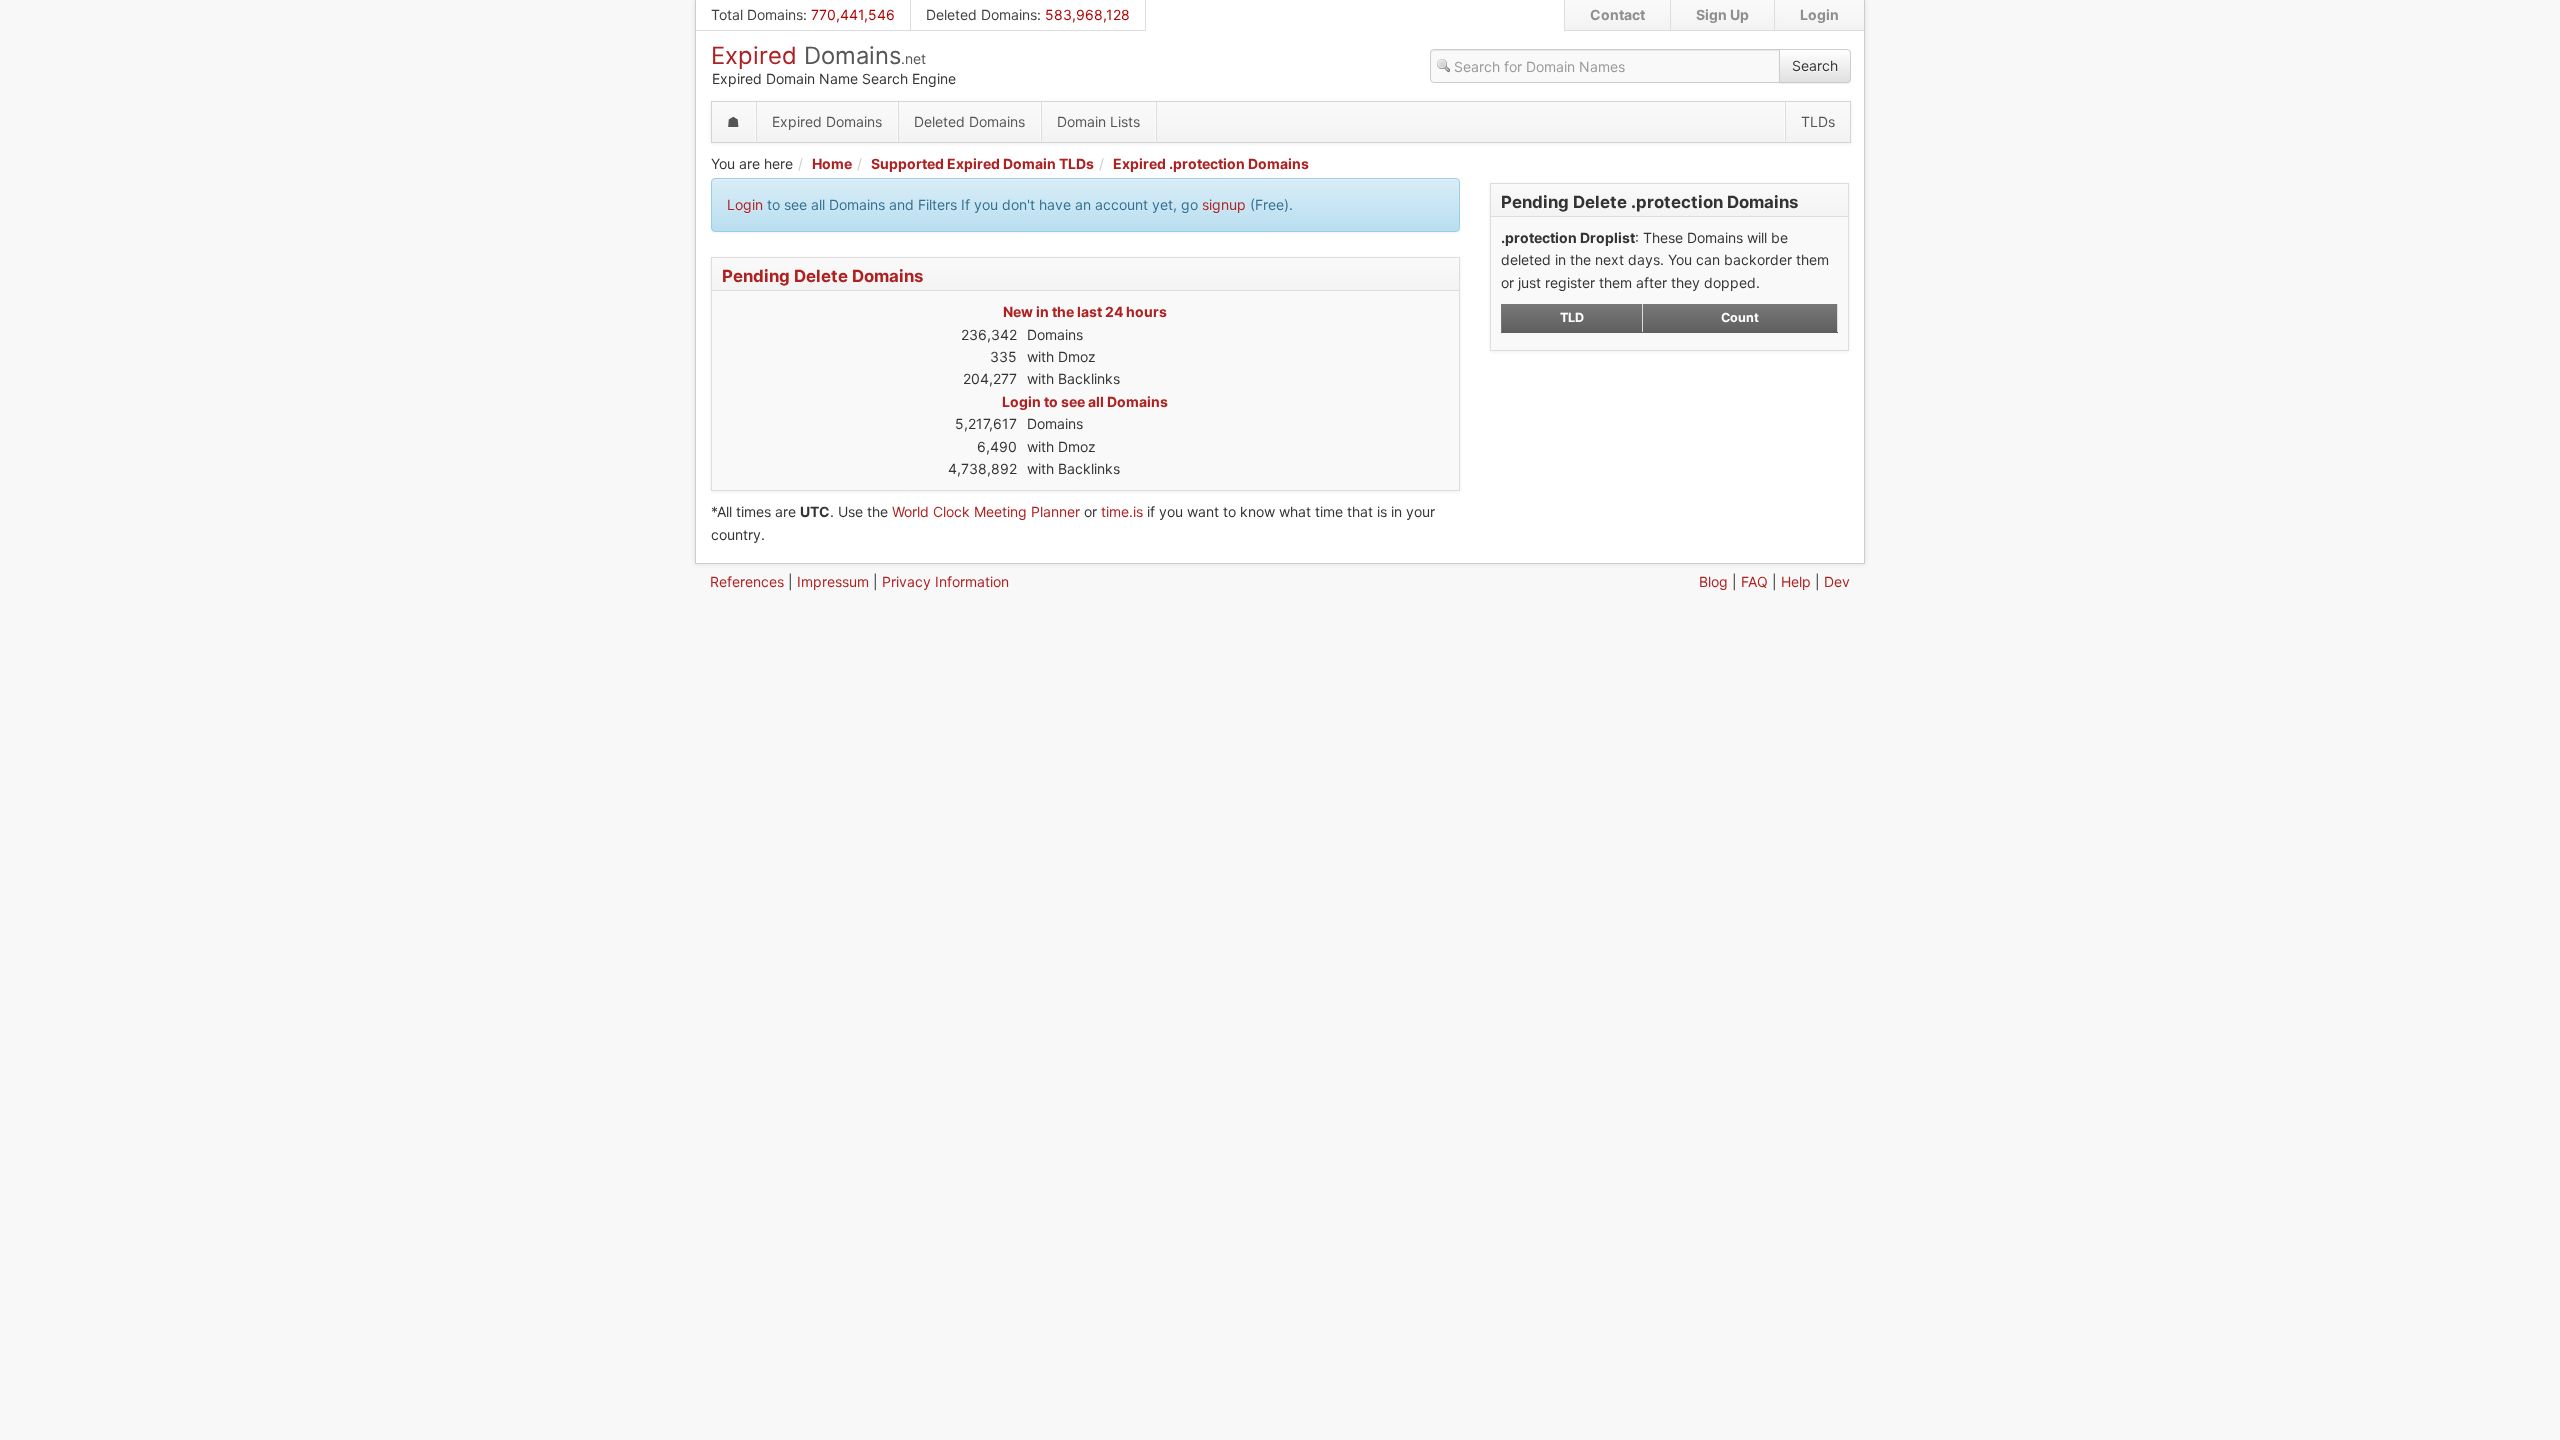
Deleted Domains (981, 14)
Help (1796, 581)
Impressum (833, 581)
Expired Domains (827, 121)
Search (1815, 65)
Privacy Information (945, 581)
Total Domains (757, 14)
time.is (1122, 511)
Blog (1713, 581)
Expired (818, 55)
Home (832, 163)
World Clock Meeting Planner (986, 511)
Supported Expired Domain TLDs (982, 163)
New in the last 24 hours (1085, 311)
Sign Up (1722, 14)
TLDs (1818, 121)
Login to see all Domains (1085, 401)
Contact (1617, 14)
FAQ (1754, 581)
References (747, 581)
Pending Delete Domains (822, 276)
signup (1224, 204)
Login (1819, 14)
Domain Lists (1098, 121)
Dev (1837, 581)
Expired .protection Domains (1211, 163)
